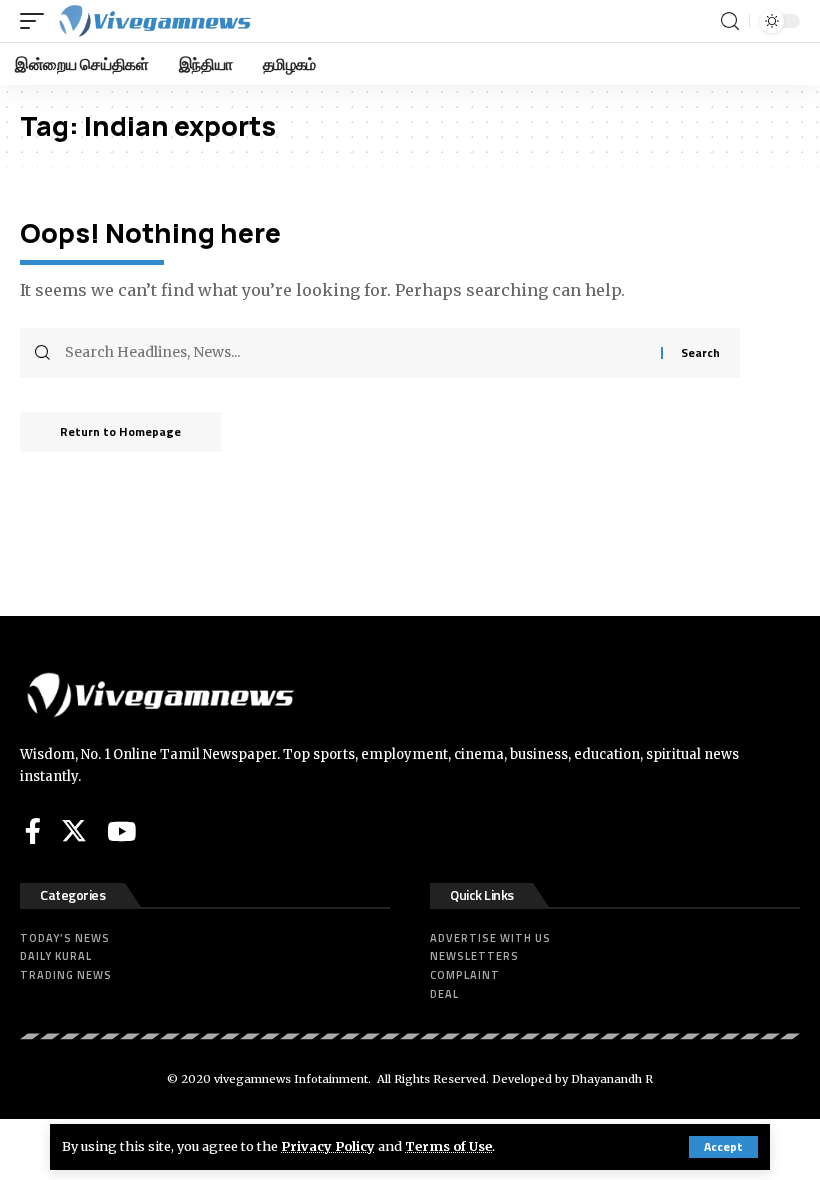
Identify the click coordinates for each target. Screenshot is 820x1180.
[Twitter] (74, 831)
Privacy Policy (328, 1146)
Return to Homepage (120, 431)
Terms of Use (448, 1146)
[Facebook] (33, 831)
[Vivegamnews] (154, 21)
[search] (730, 21)
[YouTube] (121, 831)
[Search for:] (355, 353)
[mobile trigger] (37, 21)
